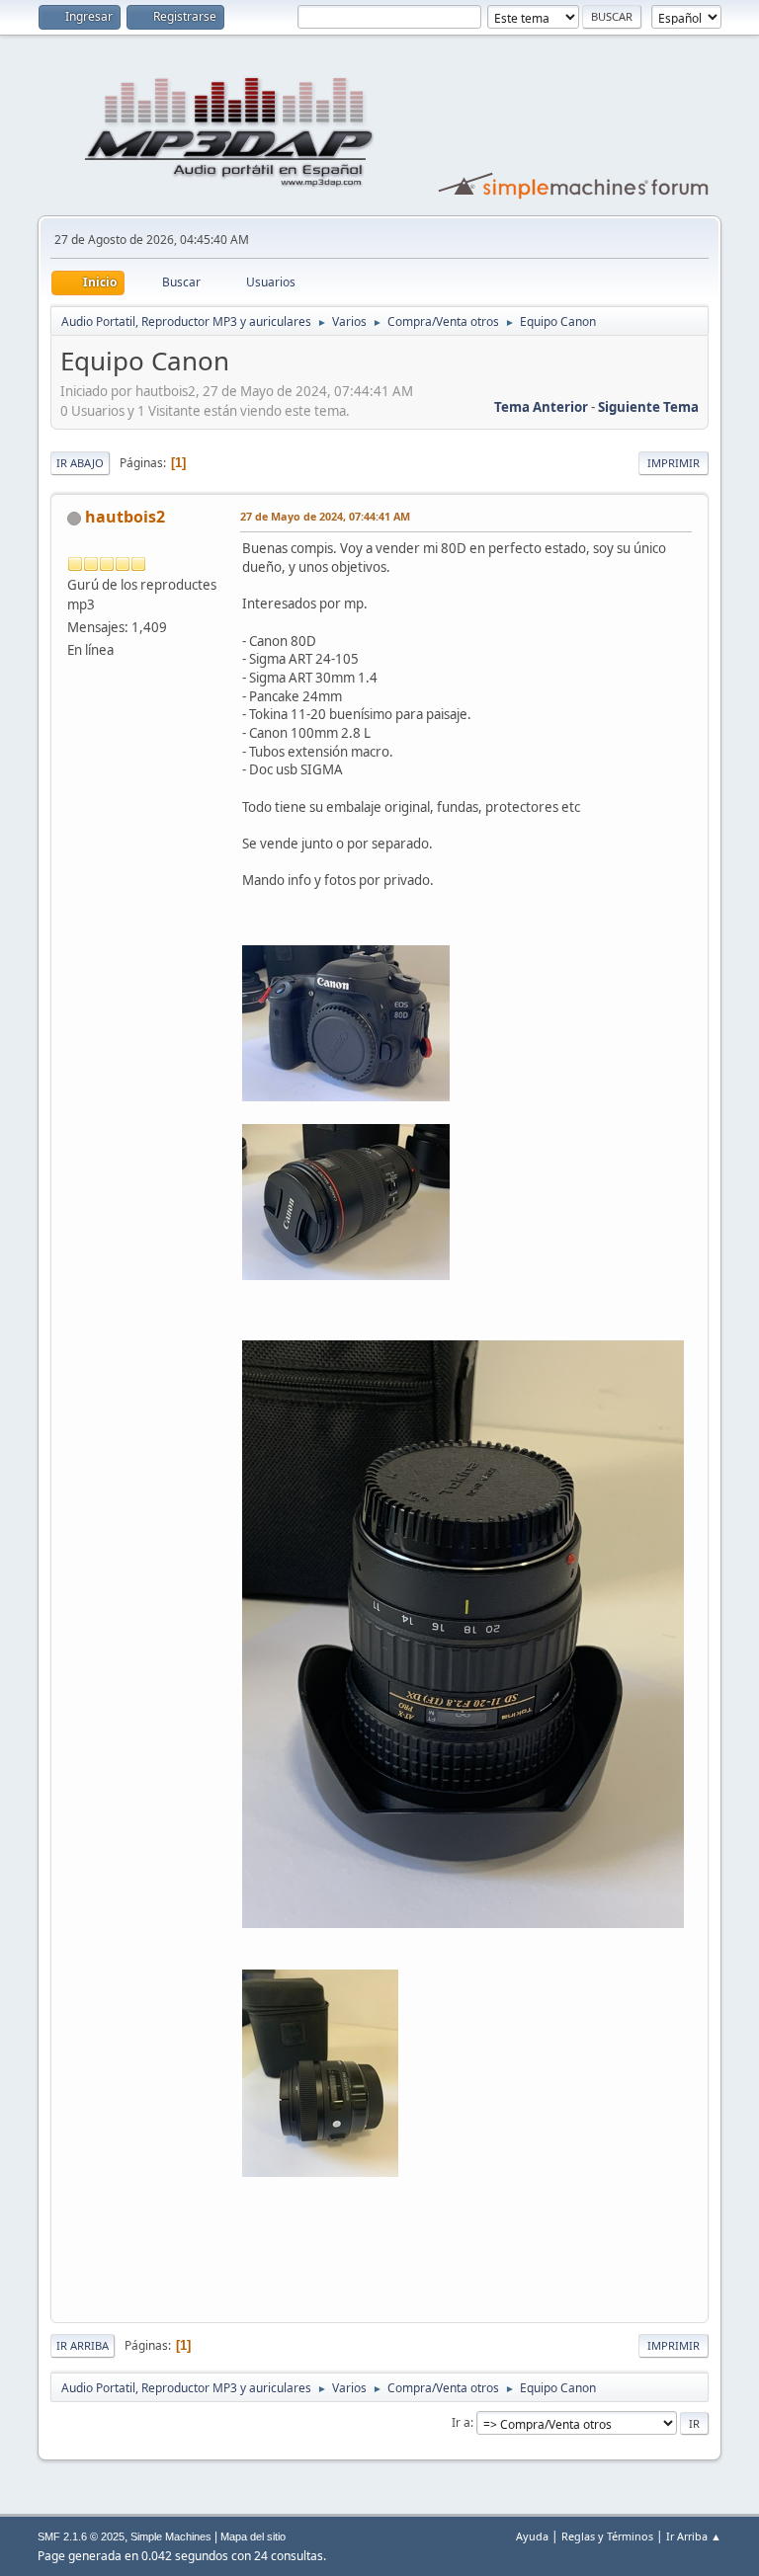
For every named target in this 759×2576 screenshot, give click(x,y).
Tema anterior (541, 407)
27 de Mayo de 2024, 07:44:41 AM (325, 516)
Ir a (461, 2422)
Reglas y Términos (607, 2536)
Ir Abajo (80, 463)
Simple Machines (171, 2536)
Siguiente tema (648, 407)
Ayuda (532, 2536)
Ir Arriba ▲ (694, 2536)
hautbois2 (125, 517)
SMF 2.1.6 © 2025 (81, 2536)
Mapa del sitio (253, 2536)
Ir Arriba (83, 2345)
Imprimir (674, 463)
